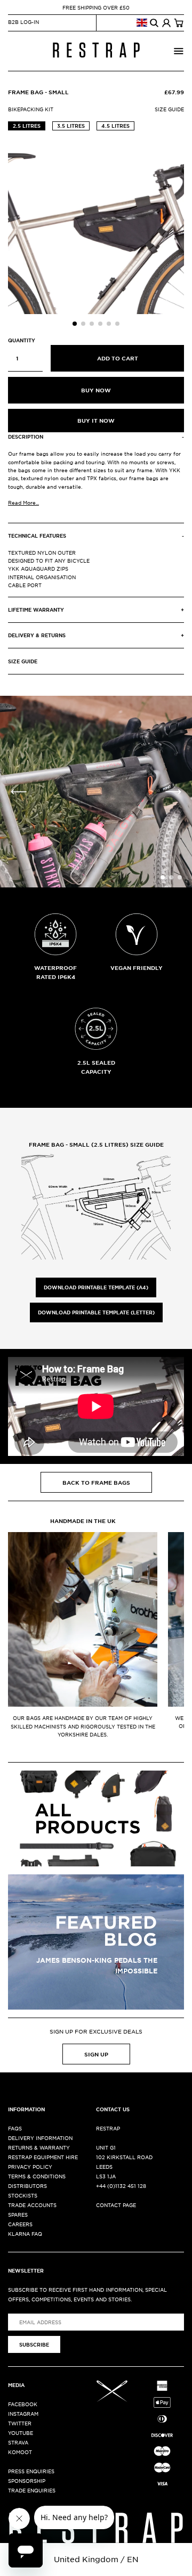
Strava (18, 2442)
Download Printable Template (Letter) (96, 1312)
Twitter (20, 2423)
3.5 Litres (71, 126)
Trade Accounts (32, 2205)
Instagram (23, 2413)
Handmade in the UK (83, 1521)
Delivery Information (40, 2138)
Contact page (116, 2205)
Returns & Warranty (39, 2147)
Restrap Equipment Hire (43, 2157)
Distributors (27, 2186)
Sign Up (96, 2054)
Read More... (23, 502)
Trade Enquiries (32, 2490)
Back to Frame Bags (96, 1482)
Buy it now (96, 420)
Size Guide (169, 109)
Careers (20, 2224)
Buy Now (96, 390)
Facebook (23, 2404)
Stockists (23, 2195)
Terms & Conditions (37, 2176)
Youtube (21, 2433)
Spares (18, 2214)
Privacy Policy (30, 2166)
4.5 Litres (115, 126)
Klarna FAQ (25, 2233)
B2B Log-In (23, 22)
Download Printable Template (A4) (96, 1287)
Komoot (20, 2452)
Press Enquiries (31, 2471)
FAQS (15, 2128)
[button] (75, 324)
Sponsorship (27, 2480)
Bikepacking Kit (31, 109)
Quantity (22, 340)
